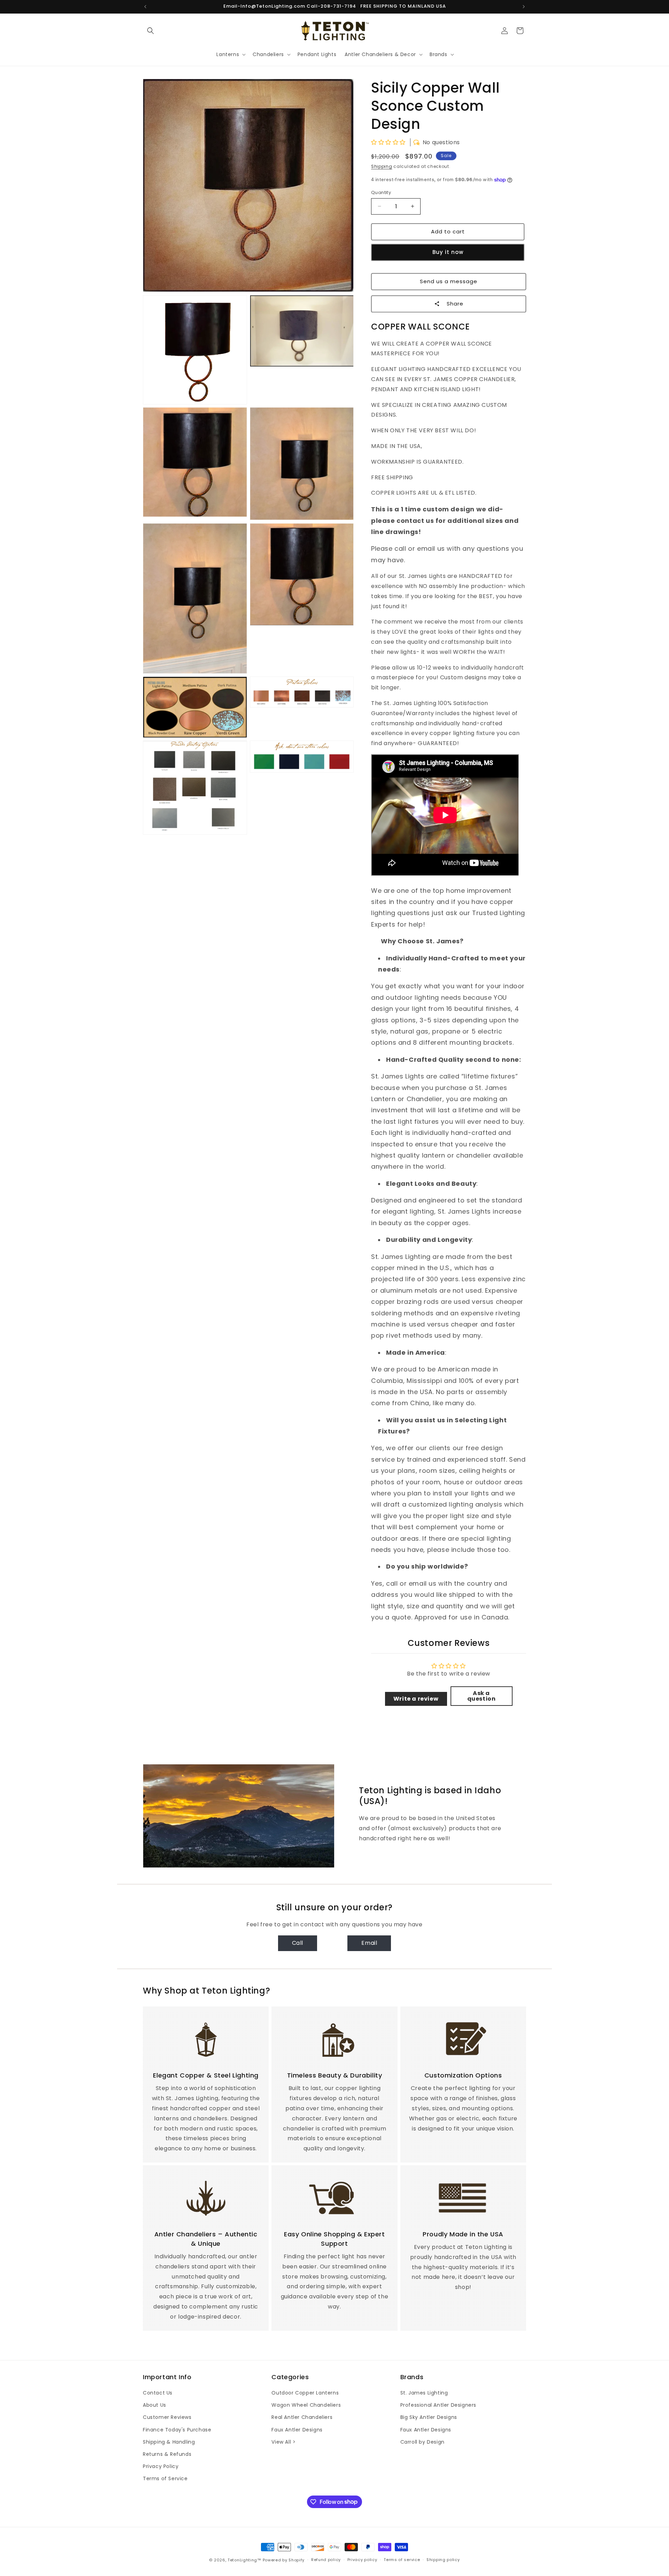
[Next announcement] (524, 7)
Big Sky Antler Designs (429, 2417)
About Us (155, 2405)
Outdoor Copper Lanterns (305, 2393)
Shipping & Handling (169, 2442)
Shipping (382, 166)
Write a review (416, 1699)
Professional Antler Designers (438, 2405)
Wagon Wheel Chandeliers (306, 2405)
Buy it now (448, 252)
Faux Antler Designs (297, 2430)
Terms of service (402, 2560)
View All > (283, 2442)
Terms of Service (165, 2478)
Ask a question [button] (482, 1696)
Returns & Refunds (167, 2454)
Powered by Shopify (284, 2560)
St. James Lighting (424, 2393)
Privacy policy (362, 2560)
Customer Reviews (167, 2417)
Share (455, 304)
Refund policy (326, 2560)
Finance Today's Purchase (177, 2430)
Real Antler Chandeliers (302, 2417)
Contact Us (158, 2393)
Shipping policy (443, 2560)
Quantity (381, 192)
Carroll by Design (422, 2442)
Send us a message (449, 281)
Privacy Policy (161, 2466)
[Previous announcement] (145, 7)
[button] (151, 31)
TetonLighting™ (245, 2560)
